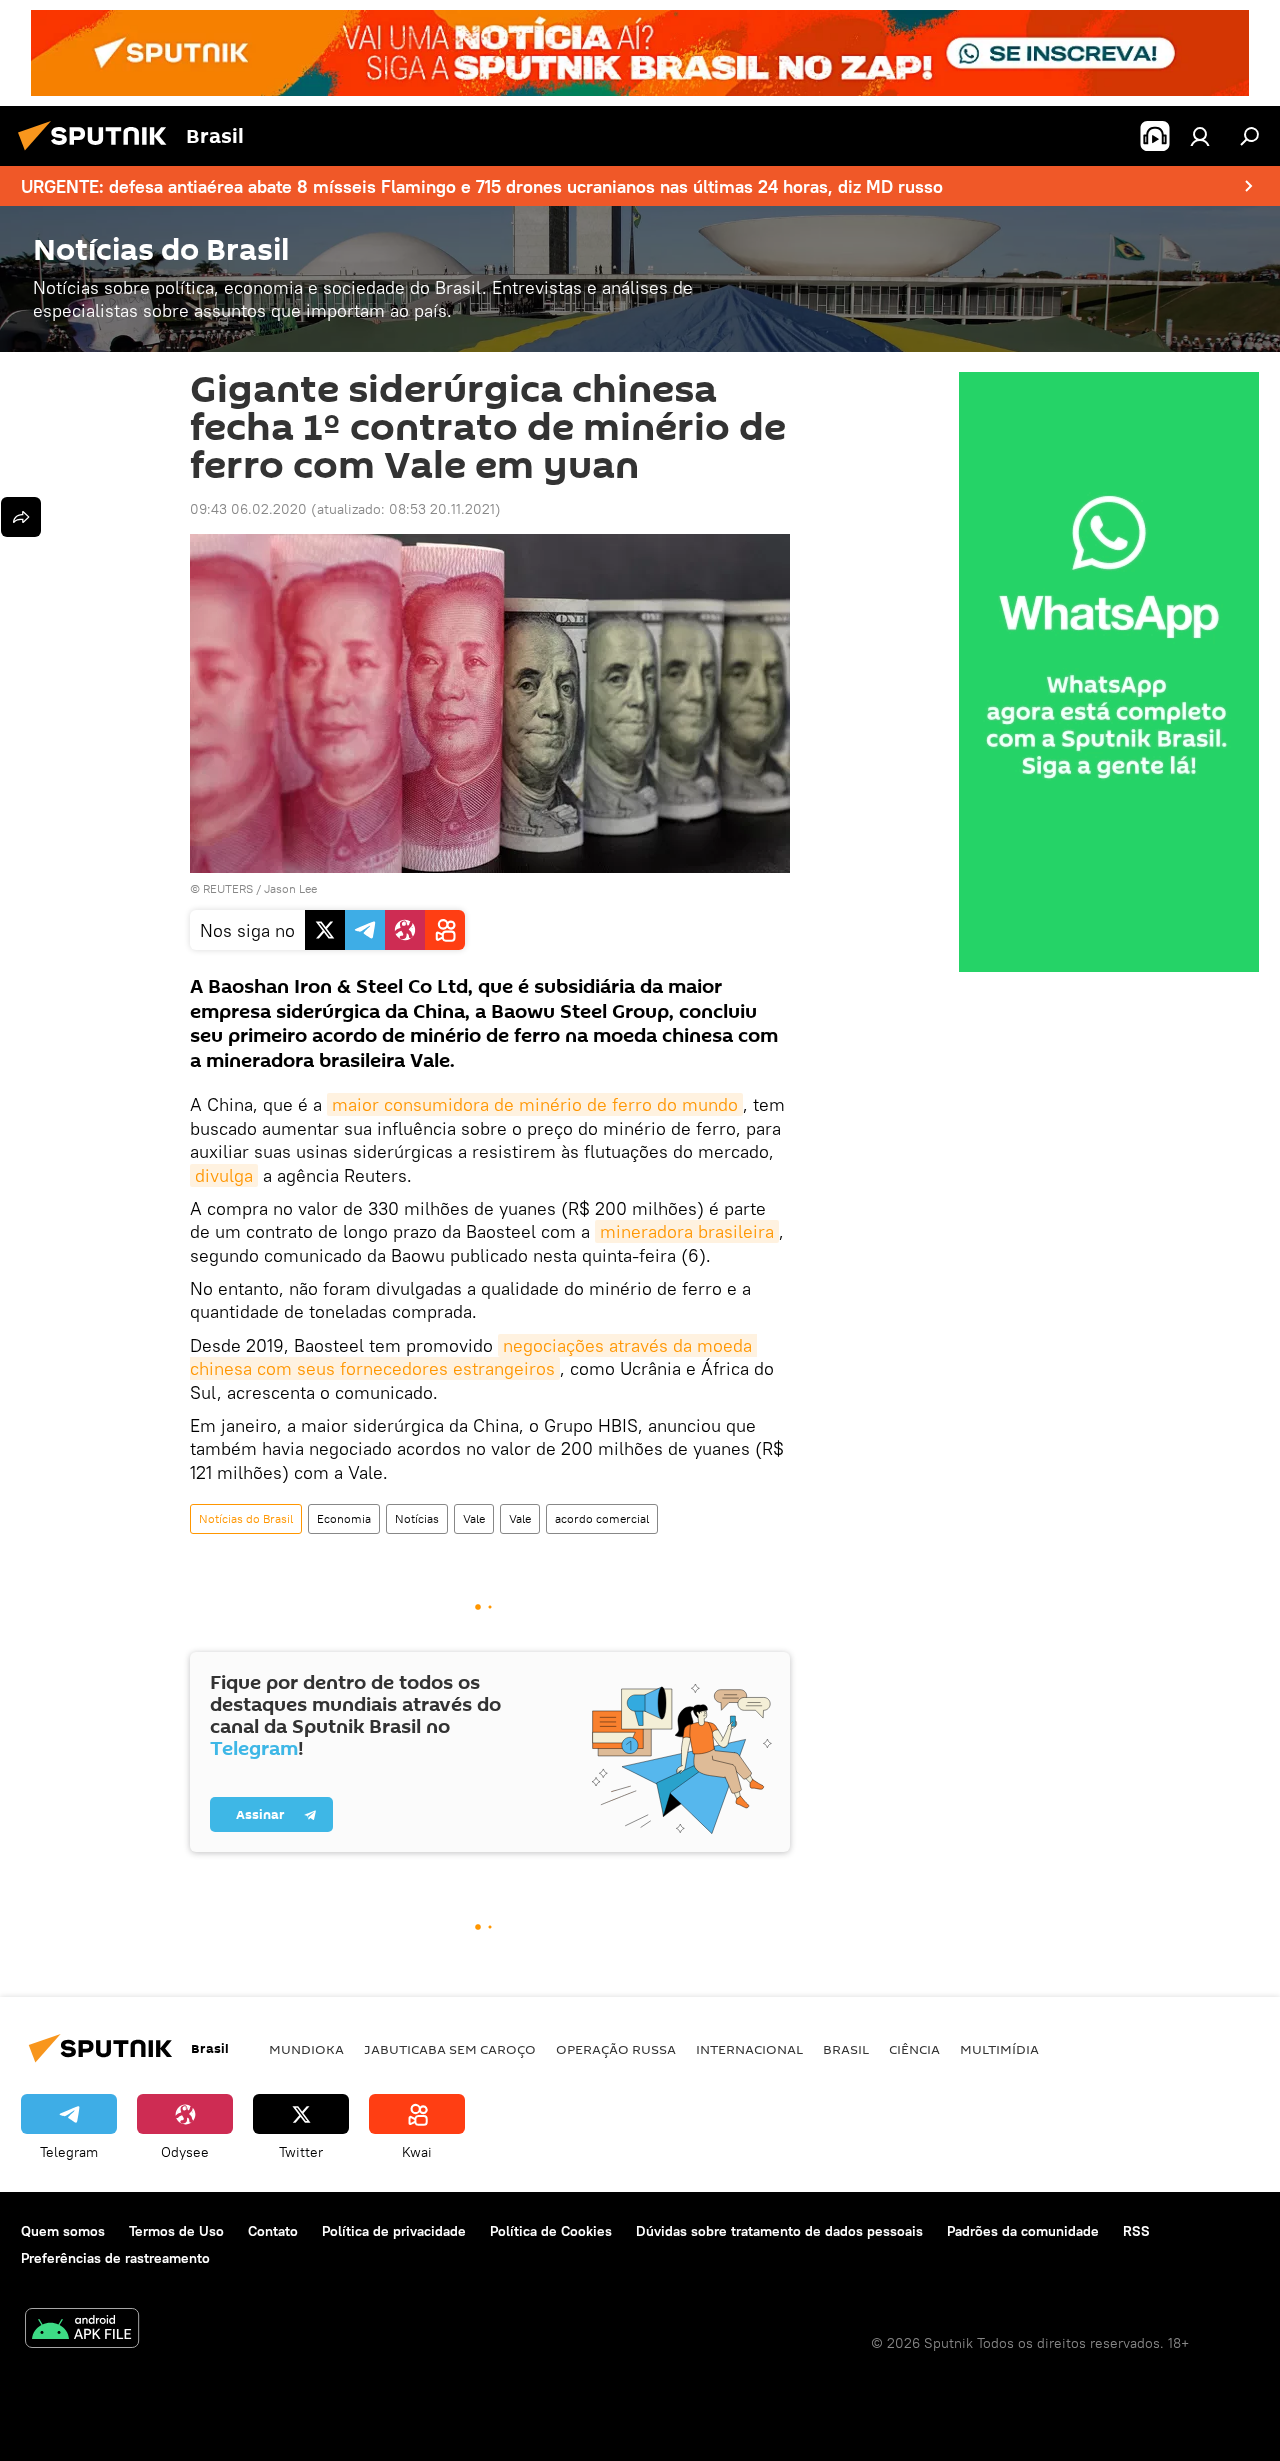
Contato (273, 2231)
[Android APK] (82, 2330)
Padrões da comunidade (1023, 2231)
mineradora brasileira (687, 1231)
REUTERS (228, 888)
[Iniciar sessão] (1200, 136)
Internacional (749, 2049)
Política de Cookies (551, 2231)
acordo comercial (602, 1518)
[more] (21, 517)
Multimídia (999, 2049)
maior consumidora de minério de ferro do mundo (535, 1104)
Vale (474, 1518)
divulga (224, 1175)
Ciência (914, 2049)
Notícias (417, 1518)
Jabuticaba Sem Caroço (450, 2049)
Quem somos (63, 2231)
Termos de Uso (176, 2231)
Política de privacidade (394, 2231)
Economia (344, 1518)
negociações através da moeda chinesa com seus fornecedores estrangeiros (473, 1357)
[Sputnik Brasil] (98, 153)
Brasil (846, 2049)
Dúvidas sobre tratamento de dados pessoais (779, 2231)
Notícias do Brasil (246, 1518)
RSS (1136, 2231)
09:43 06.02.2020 (248, 509)
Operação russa (616, 2049)
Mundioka (306, 2049)
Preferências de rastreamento (115, 2258)
